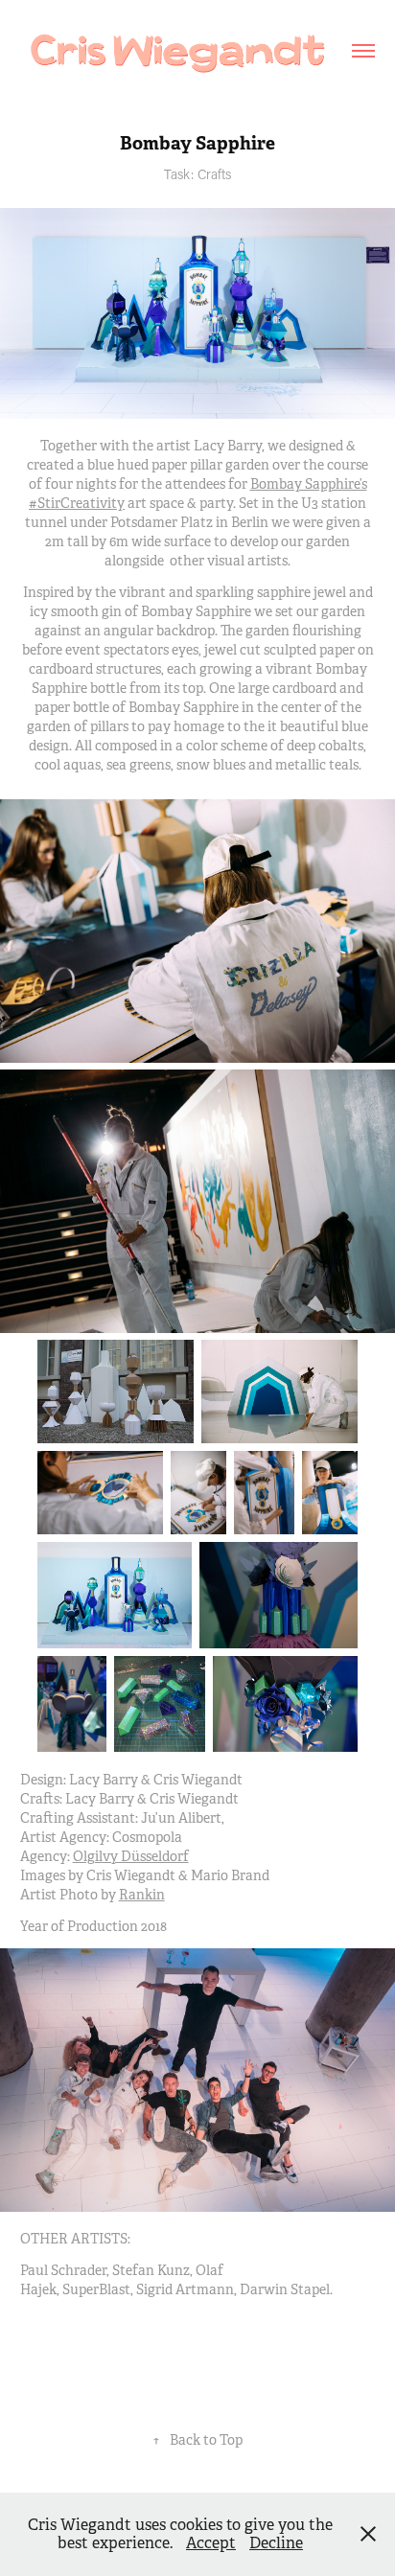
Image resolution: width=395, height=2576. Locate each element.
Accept (211, 2543)
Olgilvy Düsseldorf (131, 1856)
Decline (276, 2543)
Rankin (142, 1895)
